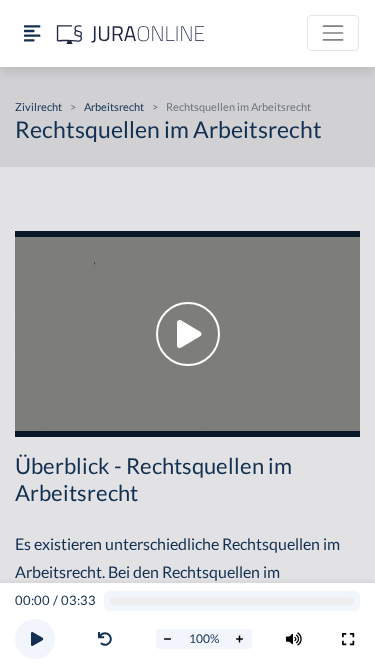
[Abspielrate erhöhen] (240, 639)
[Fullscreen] (348, 639)
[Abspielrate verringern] (168, 639)
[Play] (35, 639)
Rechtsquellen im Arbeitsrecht (238, 106)
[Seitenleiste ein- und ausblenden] (32, 33)
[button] (109, 639)
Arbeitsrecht (114, 106)
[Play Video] (187, 334)
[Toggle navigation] (333, 33)
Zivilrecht (38, 106)
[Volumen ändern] (294, 639)
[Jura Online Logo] (131, 33)
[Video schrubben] (232, 601)
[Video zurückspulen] (105, 639)
